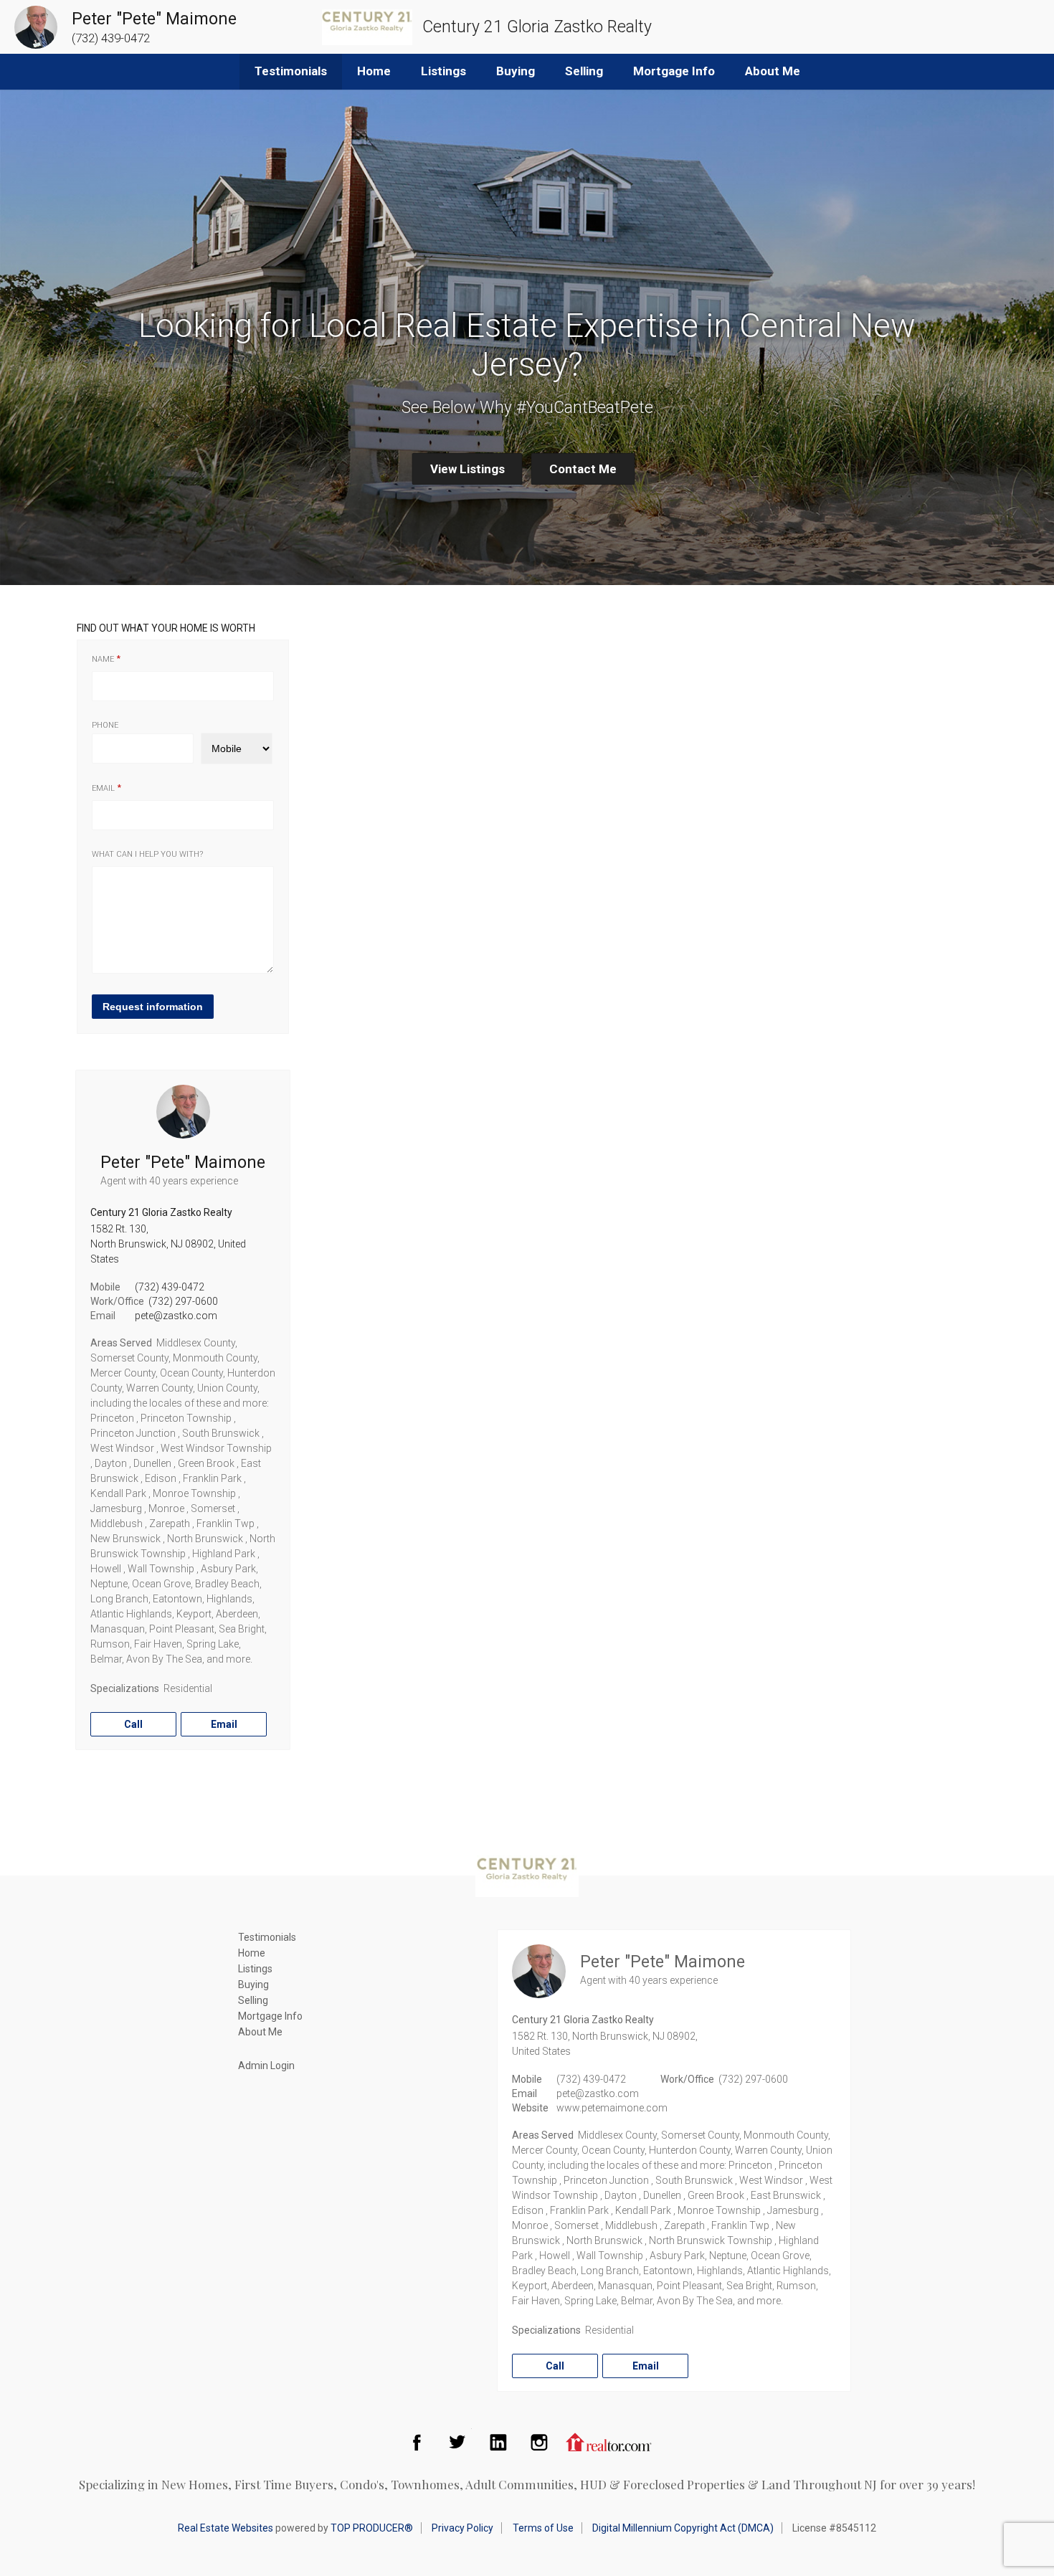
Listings (443, 71)
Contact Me (583, 469)
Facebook (417, 2442)
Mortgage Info (674, 71)
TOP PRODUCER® (372, 2528)
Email (103, 788)
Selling (584, 71)
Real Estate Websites (225, 2528)
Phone (105, 725)
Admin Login (266, 2066)
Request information (153, 1007)
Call (133, 1724)
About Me (773, 71)
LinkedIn (498, 2442)
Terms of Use (543, 2528)
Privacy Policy (462, 2528)
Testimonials (291, 71)
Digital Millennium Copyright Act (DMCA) (683, 2528)
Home (374, 71)
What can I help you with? (147, 854)
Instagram (539, 2442)
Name (103, 659)
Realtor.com (609, 2442)
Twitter (457, 2442)
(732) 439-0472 (170, 1287)
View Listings (467, 469)
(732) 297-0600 (183, 1301)
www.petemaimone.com (612, 2108)
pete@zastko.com (176, 1316)
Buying (516, 71)
